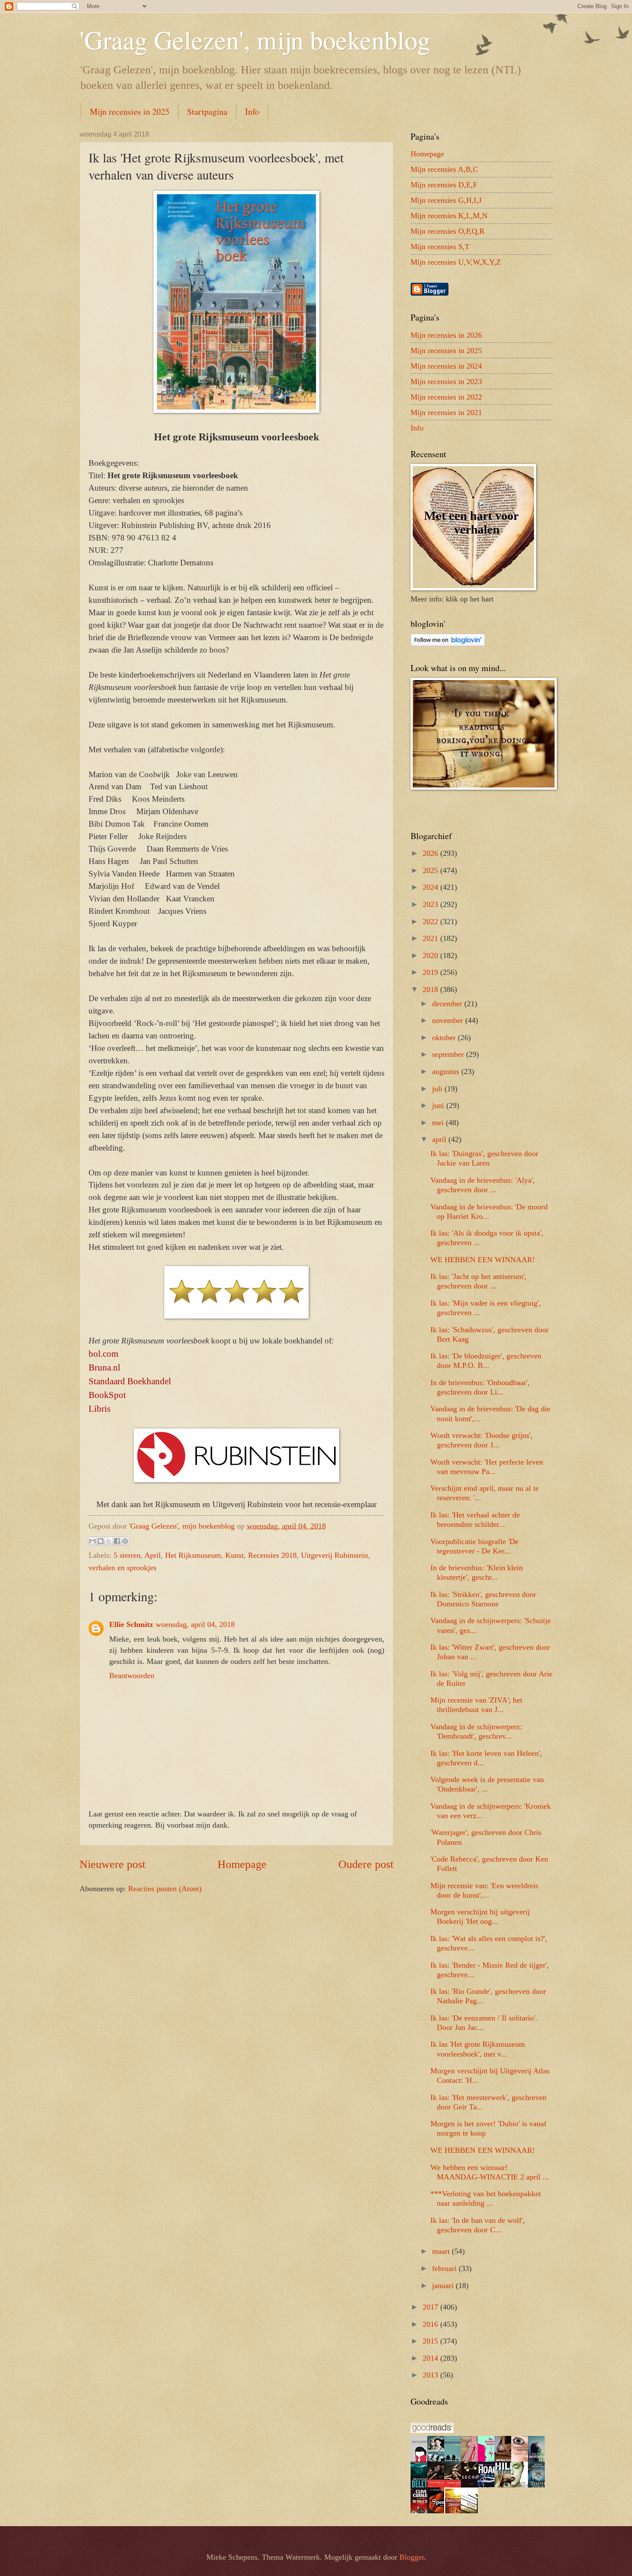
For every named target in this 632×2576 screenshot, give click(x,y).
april (440, 1139)
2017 (431, 2307)
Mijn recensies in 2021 (446, 412)
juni (439, 1105)
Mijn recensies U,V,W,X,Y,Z (456, 262)
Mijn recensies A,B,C (444, 169)
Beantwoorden (132, 1676)
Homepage (242, 1864)
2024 (431, 887)
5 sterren (127, 1555)
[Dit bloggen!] (101, 1541)
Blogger (412, 2557)
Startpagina (207, 111)
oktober (445, 1038)
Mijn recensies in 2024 (446, 366)
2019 (431, 972)
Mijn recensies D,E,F (444, 185)
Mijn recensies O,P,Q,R (448, 231)
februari (445, 2268)
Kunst (235, 1555)
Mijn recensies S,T (440, 247)
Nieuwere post (112, 1864)
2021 (431, 938)
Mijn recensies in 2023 (446, 382)
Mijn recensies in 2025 (130, 111)
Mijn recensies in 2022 (446, 397)
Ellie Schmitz (131, 1624)
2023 (431, 904)
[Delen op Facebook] (117, 1541)
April (153, 1555)
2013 (431, 2375)
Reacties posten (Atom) (165, 1889)
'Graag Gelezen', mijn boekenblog (255, 40)
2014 (431, 2358)
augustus (447, 1071)
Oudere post (366, 1864)
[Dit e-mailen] (92, 1541)
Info (252, 111)
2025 (431, 870)
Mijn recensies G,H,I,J (446, 200)
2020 (431, 955)
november (449, 1020)
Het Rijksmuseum (193, 1555)
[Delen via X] (109, 1541)
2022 (431, 922)
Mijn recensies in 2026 (446, 335)
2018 (431, 989)
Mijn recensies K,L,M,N (449, 216)
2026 (431, 853)
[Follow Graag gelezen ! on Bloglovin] (448, 644)
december (448, 1004)
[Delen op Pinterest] (125, 1541)
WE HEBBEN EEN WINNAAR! (483, 1260)
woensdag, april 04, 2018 (195, 1624)
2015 (431, 2341)
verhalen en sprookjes (123, 1568)
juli (438, 1089)
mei (439, 1123)
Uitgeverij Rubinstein (334, 1555)
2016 (431, 2324)
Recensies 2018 (272, 1555)
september (449, 1054)
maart (442, 2251)
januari (444, 2286)
